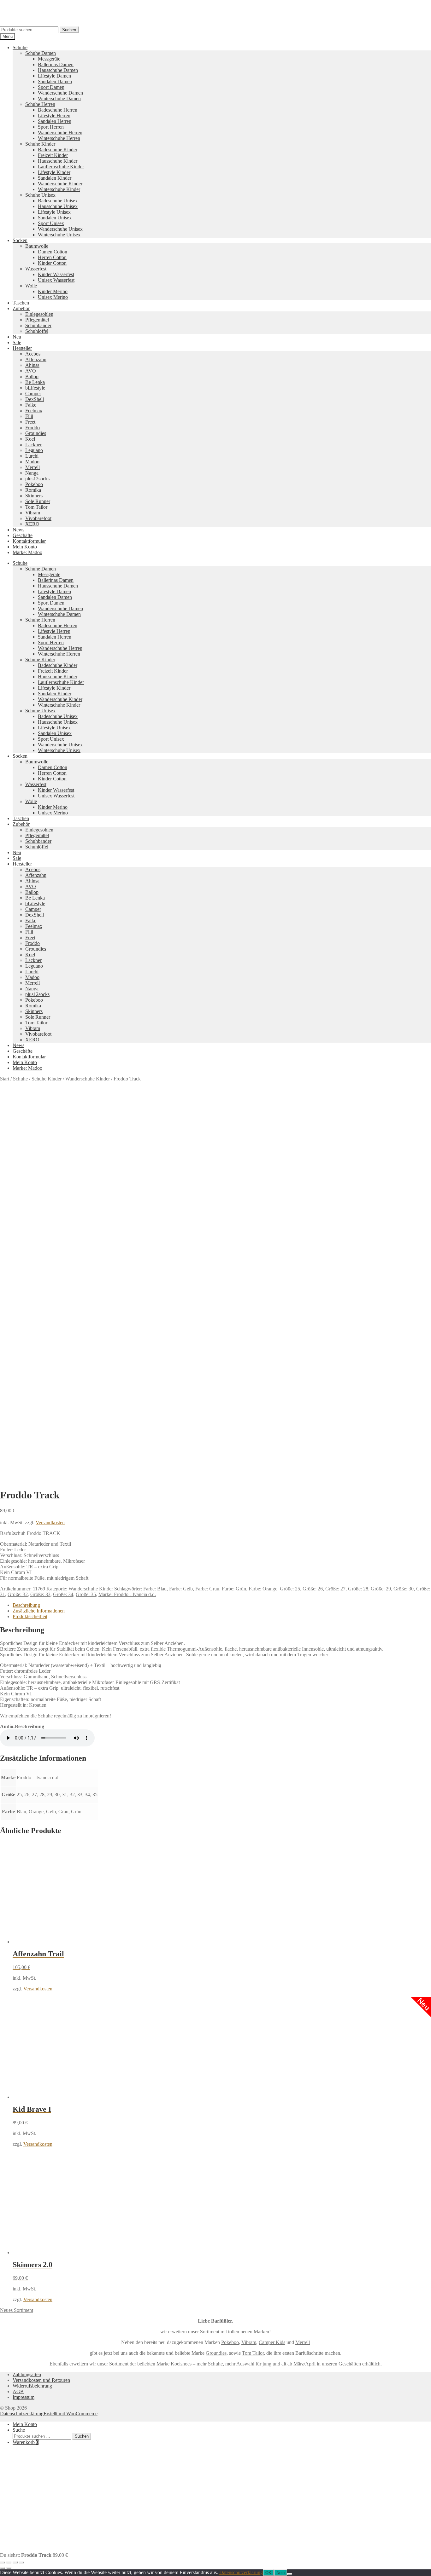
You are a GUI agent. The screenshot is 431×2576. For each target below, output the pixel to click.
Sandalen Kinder (55, 178)
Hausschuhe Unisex (58, 206)
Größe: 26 (313, 1589)
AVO (31, 371)
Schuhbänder (38, 325)
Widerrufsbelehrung (32, 2386)
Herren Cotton (52, 257)
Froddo (32, 428)
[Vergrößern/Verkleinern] (3, 2562)
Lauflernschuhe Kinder (61, 167)
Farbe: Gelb (181, 1589)
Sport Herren (51, 127)
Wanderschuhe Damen (60, 93)
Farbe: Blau (155, 1589)
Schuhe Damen (41, 53)
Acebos (33, 354)
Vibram (33, 513)
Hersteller (22, 348)
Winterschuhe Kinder (59, 189)
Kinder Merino (53, 291)
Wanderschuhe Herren (60, 133)
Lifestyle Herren (54, 116)
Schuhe (20, 47)
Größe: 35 (86, 1594)
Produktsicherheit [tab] (30, 1616)
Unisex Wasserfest (56, 280)
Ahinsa (32, 365)
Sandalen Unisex (55, 218)
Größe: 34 (63, 1594)
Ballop (32, 376)
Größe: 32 (18, 1594)
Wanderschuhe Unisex (60, 229)
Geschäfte (23, 535)
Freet (30, 422)
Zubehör (21, 308)
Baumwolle (37, 246)
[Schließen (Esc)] (21, 2562)
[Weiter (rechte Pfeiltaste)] (9, 2568)
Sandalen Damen (55, 81)
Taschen (21, 303)
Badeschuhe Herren (58, 110)
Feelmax (34, 411)
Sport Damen (51, 87)
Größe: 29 (381, 1589)
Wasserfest (36, 269)
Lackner (33, 445)
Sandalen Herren (55, 121)
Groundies (36, 433)
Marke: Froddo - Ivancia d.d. (127, 1594)
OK (268, 2573)
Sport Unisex (51, 223)
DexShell (35, 399)
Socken (20, 240)
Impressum (24, 2397)
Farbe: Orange (263, 1589)
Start (5, 1079)
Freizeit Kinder (53, 155)
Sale (17, 342)
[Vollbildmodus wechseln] (9, 2562)
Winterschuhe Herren (59, 138)
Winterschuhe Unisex (59, 235)
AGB (18, 2391)
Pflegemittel (37, 320)
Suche (19, 2430)
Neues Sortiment (17, 2310)
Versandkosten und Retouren (41, 2380)
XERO (32, 524)
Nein (280, 2573)
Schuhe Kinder (40, 144)
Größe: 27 (335, 1589)
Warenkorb (26, 2442)
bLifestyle (35, 388)
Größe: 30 (404, 1589)
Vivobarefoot (38, 518)
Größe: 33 (40, 1594)
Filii (29, 416)
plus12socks (37, 479)
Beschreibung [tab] (26, 1605)
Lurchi (32, 456)
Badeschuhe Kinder (58, 150)
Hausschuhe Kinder (58, 161)
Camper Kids (272, 2342)
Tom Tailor (36, 507)
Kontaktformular (29, 541)
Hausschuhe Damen (58, 70)
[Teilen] (15, 2562)
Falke (31, 405)
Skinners (34, 496)
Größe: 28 (358, 1589)
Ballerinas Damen (56, 64)
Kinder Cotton (52, 263)
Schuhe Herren (40, 104)
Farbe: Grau (207, 1589)
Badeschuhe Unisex (58, 201)
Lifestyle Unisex (54, 212)
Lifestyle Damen (54, 76)
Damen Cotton (53, 252)
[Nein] (290, 2574)
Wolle (31, 286)
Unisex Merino (53, 297)
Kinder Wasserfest (56, 274)
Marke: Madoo (27, 552)
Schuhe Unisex (40, 195)
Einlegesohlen (39, 314)
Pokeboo (34, 484)
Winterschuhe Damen (59, 98)
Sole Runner (38, 501)
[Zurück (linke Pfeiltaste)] (3, 2568)
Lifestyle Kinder (54, 172)
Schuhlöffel (37, 331)
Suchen (69, 30)
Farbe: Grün (234, 1589)
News (18, 530)
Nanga (32, 473)
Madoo (32, 462)
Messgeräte (49, 59)
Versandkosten (50, 1522)
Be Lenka (35, 382)
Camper (33, 394)
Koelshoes (181, 2364)
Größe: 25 (290, 1589)
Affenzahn (36, 359)
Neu (17, 337)
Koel (30, 439)
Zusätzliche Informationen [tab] (39, 1611)
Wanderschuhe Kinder (60, 184)
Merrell (32, 467)
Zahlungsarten (27, 2374)
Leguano (34, 450)
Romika (33, 490)
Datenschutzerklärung (22, 2414)
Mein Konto (25, 547)
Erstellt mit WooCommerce (71, 2414)
